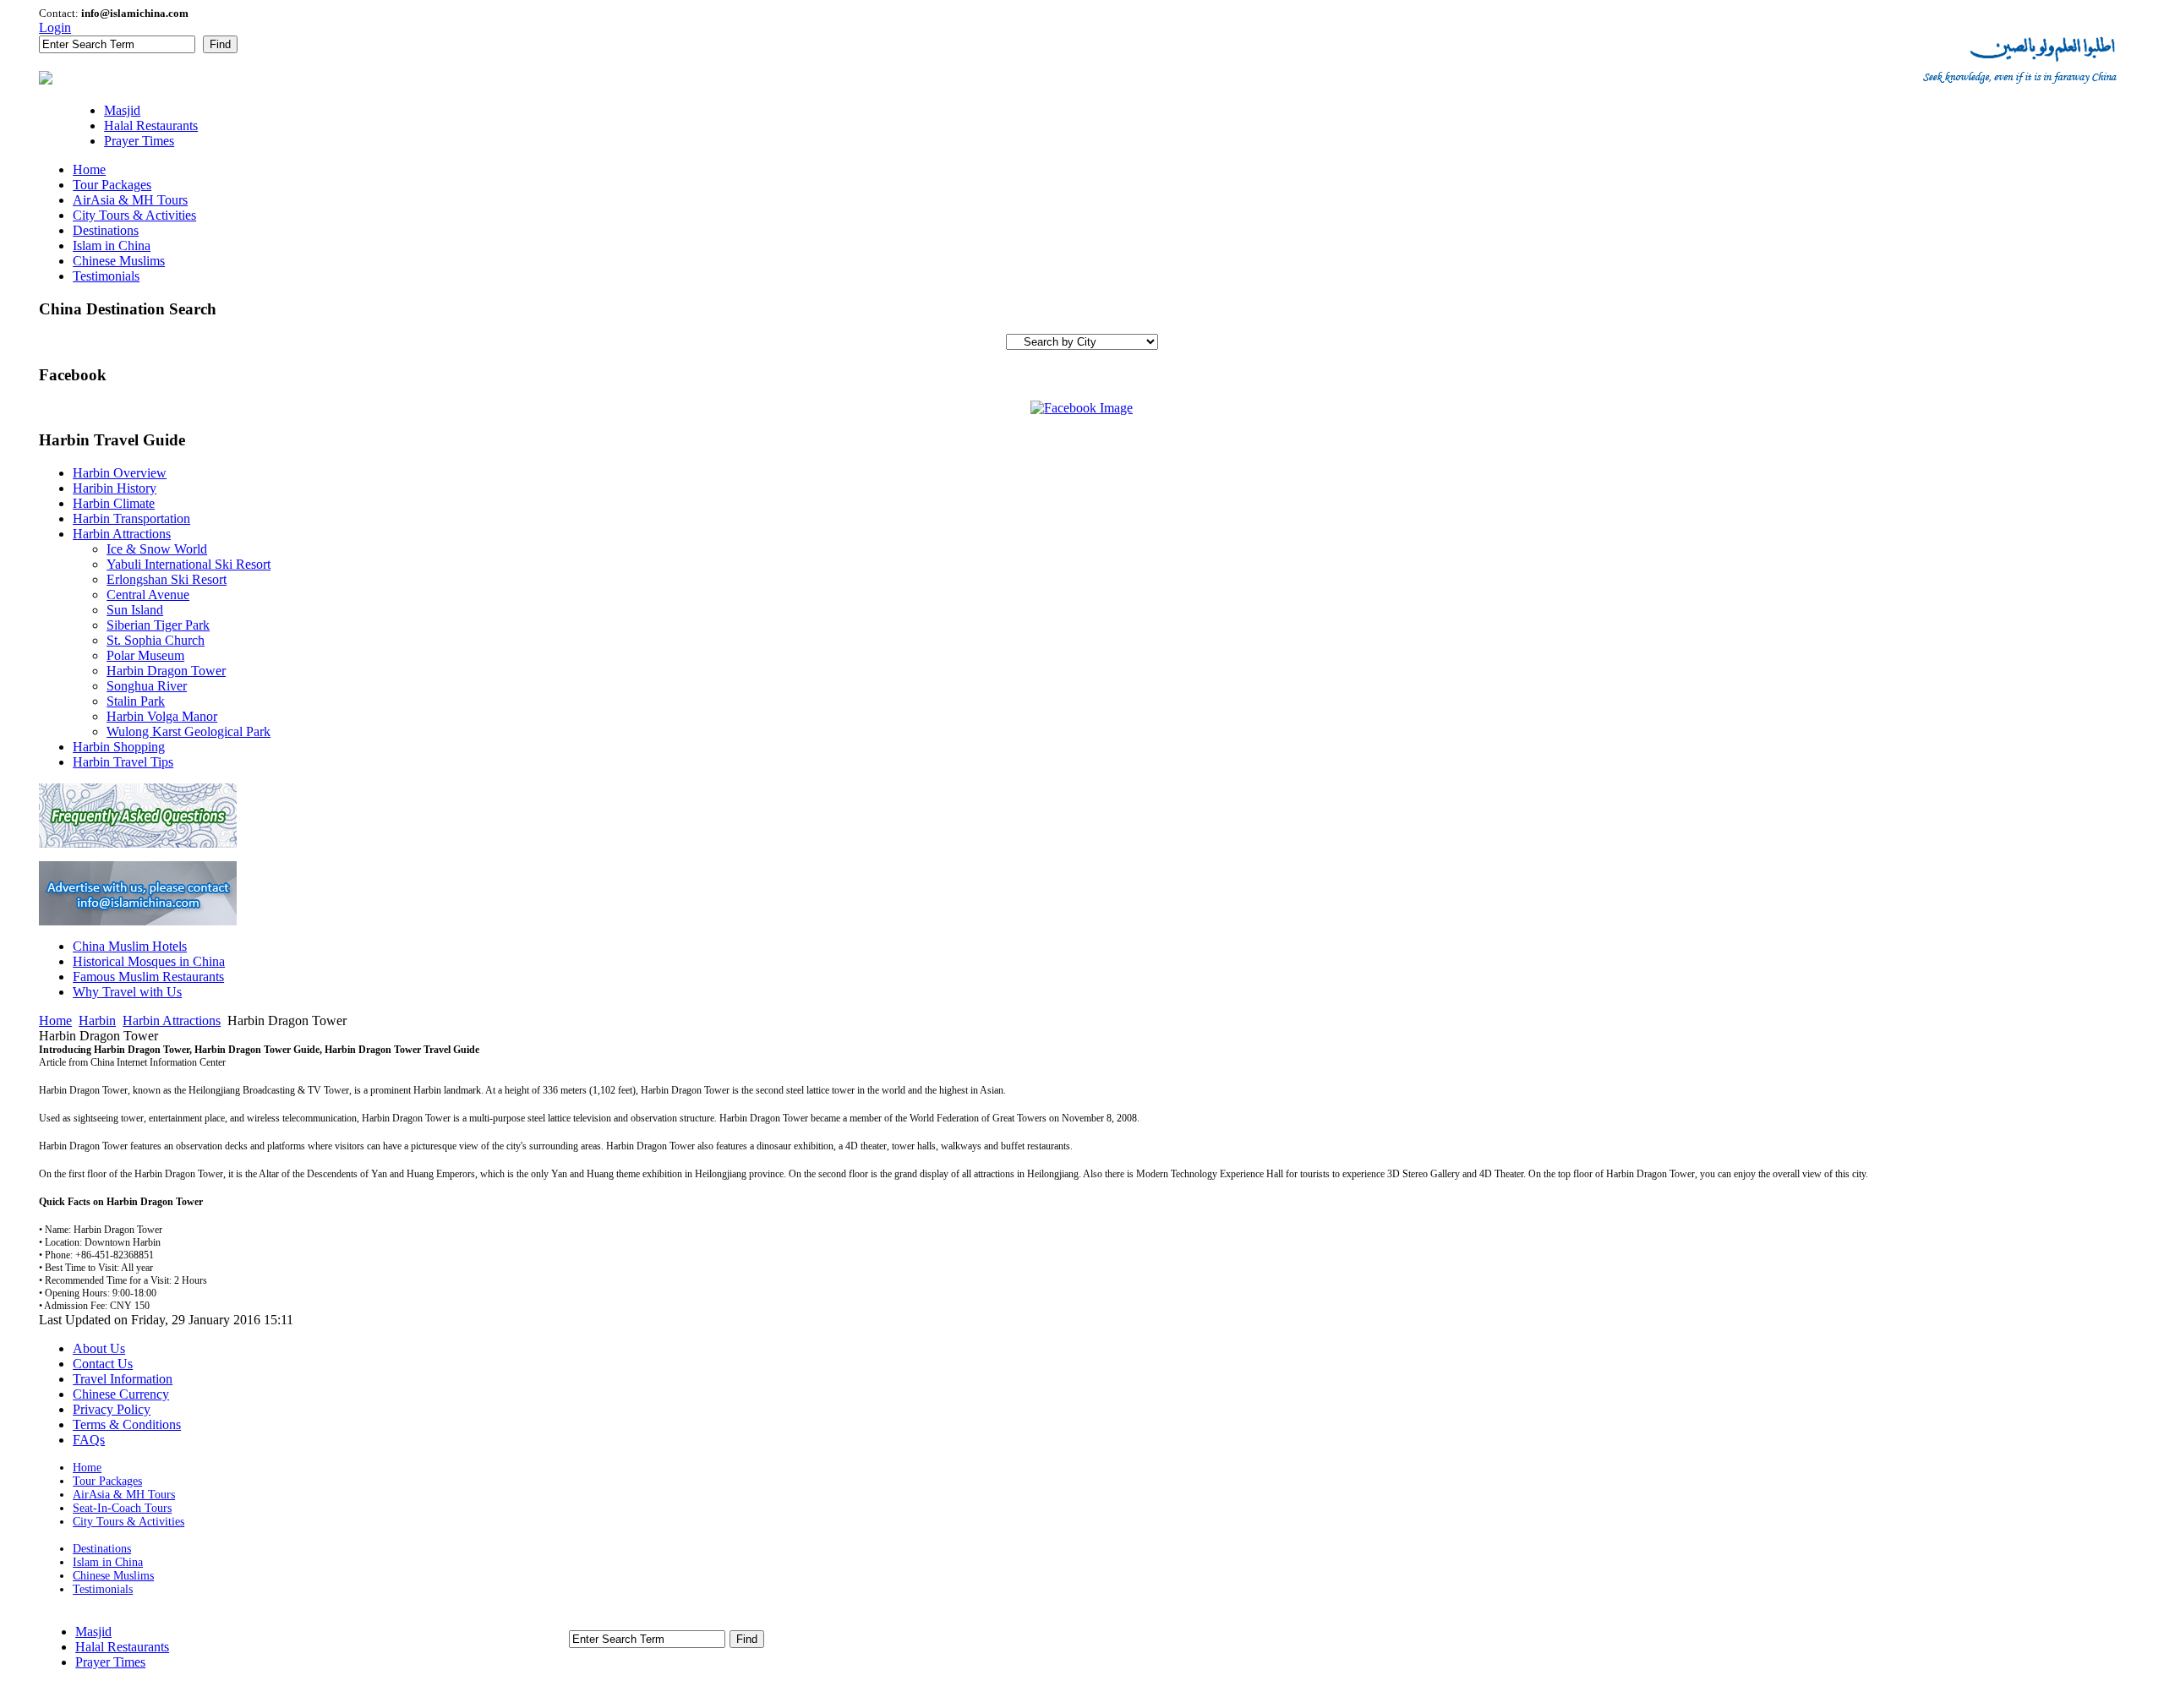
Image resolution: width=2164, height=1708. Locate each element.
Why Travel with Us (127, 992)
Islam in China (108, 1562)
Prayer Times (110, 1662)
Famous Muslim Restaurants (148, 977)
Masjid (93, 1632)
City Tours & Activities (128, 1522)
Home (55, 1020)
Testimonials (103, 1589)
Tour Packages (107, 1481)
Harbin (97, 1020)
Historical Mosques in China (149, 961)
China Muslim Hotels (130, 946)
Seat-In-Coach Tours (122, 1508)
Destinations (102, 1549)
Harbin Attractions (172, 1020)
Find (220, 44)
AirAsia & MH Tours (124, 1495)
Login (55, 27)
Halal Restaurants (122, 1647)
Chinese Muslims (113, 1576)
